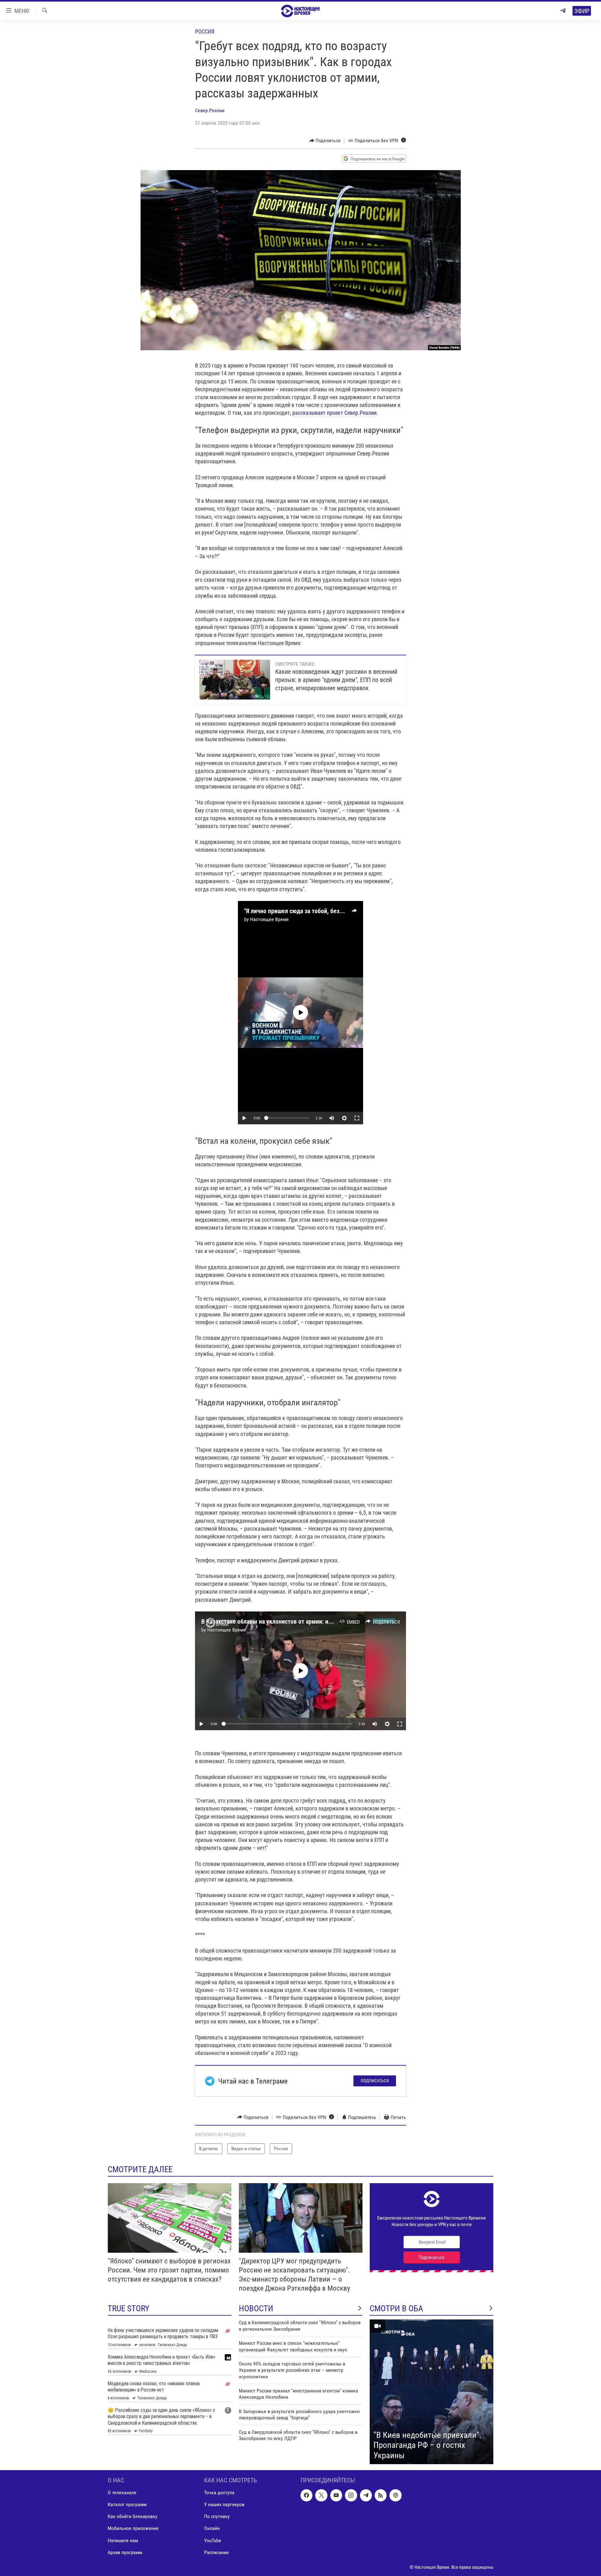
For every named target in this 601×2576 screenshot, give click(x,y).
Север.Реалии (210, 110)
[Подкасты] (395, 2495)
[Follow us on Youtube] (336, 2495)
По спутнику (217, 2517)
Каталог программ (127, 2504)
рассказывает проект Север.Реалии (334, 413)
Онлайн (212, 2529)
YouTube (213, 2540)
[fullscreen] (357, 1118)
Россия (205, 31)
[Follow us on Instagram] (351, 2495)
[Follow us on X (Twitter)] (321, 2495)
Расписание (216, 2552)
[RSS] (381, 2495)
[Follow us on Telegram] (366, 2495)
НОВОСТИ (256, 2308)
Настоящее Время (269, 919)
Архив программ (125, 2552)
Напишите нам (123, 2540)
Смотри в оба (396, 2308)
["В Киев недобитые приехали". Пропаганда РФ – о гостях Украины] (431, 2392)
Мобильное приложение (133, 2529)
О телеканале (122, 2493)
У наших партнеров (224, 2504)
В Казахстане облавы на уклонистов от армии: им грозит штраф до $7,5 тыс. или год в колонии (327, 1621)
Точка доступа (219, 2493)
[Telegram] (563, 11)
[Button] (325, 141)
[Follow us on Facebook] (306, 2495)
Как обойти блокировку (133, 2517)
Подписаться (375, 2081)
